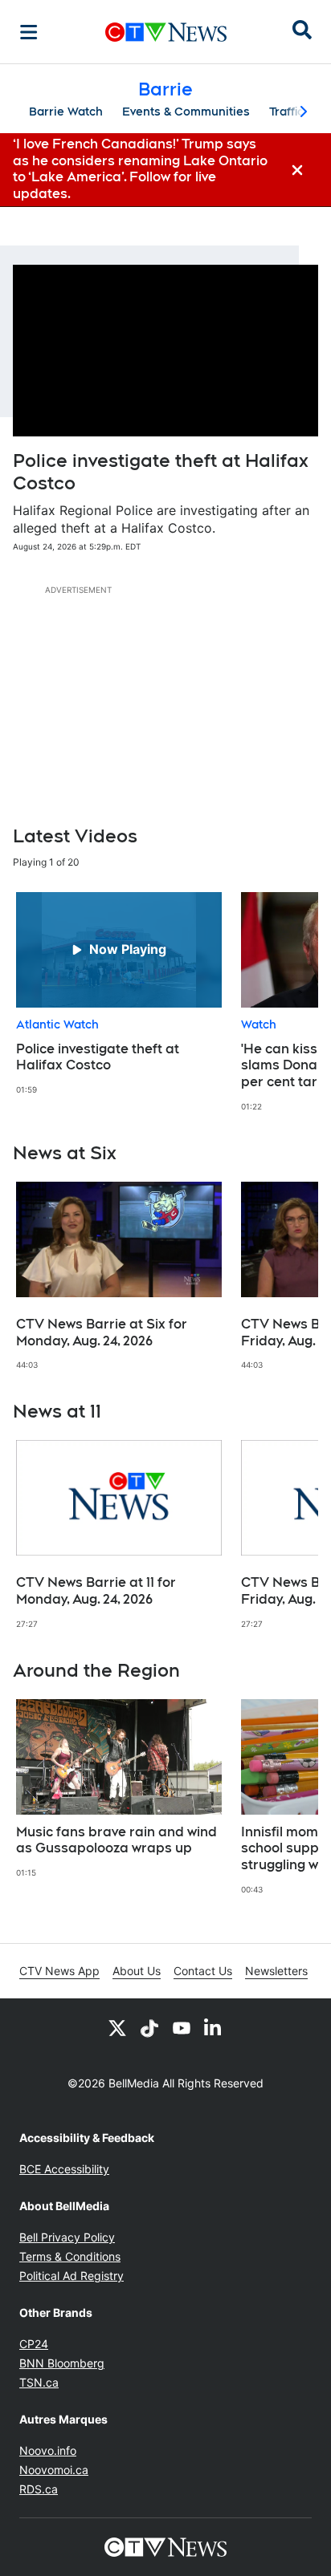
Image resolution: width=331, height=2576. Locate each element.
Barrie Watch (66, 112)
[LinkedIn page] (214, 2027)
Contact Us (203, 1971)
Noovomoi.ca (54, 2470)
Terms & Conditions (70, 2256)
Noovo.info (48, 2450)
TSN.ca (39, 2382)
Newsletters (276, 1971)
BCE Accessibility (64, 2169)
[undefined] (119, 994)
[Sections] (29, 32)
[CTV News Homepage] (166, 32)
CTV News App (59, 1971)
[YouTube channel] (182, 2027)
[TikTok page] (149, 2027)
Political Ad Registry (72, 2276)
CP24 (34, 2344)
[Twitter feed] (117, 2027)
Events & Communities (186, 112)
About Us (137, 1971)
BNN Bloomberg (62, 2363)
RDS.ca (39, 2489)
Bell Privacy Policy (67, 2237)
